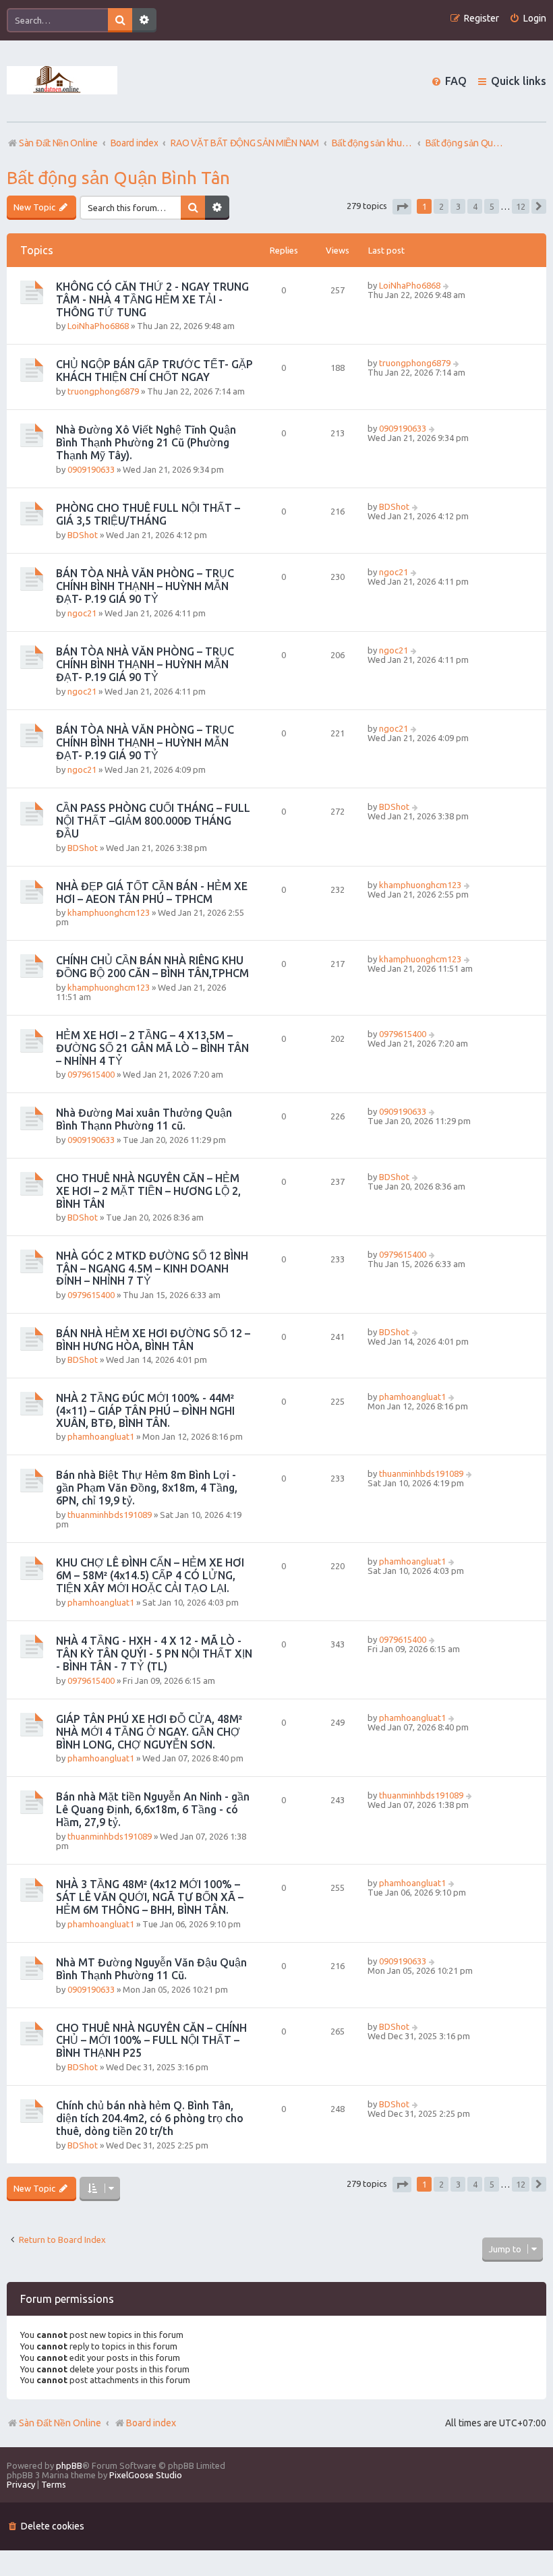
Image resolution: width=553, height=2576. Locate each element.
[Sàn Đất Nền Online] (62, 81)
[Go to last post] (447, 285)
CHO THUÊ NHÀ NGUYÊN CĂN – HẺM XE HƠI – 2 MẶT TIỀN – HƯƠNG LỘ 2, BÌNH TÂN (148, 1191)
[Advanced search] (144, 20)
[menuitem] (528, 19)
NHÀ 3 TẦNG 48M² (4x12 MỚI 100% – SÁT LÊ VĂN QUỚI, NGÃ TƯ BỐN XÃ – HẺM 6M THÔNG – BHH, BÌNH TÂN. (150, 1897)
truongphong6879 (103, 391)
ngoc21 (82, 613)
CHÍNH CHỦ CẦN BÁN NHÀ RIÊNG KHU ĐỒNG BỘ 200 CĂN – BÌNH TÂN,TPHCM (152, 967)
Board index (151, 2423)
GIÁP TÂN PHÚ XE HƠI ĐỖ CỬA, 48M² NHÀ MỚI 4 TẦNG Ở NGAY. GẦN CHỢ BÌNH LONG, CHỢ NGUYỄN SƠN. (149, 1732)
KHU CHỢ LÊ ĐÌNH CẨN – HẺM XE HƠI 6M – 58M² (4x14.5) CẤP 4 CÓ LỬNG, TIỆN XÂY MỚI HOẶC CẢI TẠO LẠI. (150, 1575)
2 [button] (441, 206)
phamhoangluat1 (101, 1436)
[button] (402, 207)
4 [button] (475, 206)
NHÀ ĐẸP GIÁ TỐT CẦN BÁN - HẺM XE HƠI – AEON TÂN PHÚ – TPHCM (152, 892)
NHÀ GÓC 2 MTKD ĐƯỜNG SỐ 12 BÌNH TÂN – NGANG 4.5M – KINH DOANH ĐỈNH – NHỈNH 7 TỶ (152, 1268)
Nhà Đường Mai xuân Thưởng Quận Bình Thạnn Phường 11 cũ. (144, 1119)
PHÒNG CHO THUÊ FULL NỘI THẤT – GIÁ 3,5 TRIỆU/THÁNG (148, 514)
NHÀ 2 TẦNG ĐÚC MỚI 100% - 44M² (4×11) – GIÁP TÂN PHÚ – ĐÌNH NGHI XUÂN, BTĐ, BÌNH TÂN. (145, 1410)
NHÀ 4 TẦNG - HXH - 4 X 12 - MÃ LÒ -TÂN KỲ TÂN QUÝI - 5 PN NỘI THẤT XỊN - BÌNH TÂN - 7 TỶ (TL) (154, 1653)
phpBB (69, 2465)
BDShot (83, 535)
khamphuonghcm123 (109, 912)
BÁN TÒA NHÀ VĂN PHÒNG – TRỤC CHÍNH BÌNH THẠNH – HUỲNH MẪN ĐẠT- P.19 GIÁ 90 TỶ (145, 586)
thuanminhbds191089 (110, 1515)
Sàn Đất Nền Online (60, 2423)
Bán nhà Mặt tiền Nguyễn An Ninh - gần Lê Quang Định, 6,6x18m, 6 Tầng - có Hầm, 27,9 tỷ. (153, 1809)
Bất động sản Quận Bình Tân (118, 178)
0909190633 (91, 469)
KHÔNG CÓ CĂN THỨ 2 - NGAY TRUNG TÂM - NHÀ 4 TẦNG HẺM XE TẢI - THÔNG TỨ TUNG (152, 299)
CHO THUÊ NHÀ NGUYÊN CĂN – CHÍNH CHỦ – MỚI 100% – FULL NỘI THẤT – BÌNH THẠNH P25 (151, 2040)
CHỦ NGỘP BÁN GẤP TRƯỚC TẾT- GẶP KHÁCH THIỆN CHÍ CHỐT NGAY (154, 371)
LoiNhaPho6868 (98, 326)
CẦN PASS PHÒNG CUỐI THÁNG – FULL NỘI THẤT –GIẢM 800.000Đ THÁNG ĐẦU (153, 821)
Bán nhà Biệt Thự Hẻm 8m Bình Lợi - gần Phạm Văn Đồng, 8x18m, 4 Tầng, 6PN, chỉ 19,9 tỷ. (147, 1488)
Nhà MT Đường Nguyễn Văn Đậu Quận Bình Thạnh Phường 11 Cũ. (151, 1969)
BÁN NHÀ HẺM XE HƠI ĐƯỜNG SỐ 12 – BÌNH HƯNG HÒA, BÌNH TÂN (153, 1340)
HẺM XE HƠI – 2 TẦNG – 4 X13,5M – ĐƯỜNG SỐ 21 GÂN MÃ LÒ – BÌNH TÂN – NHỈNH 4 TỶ (152, 1048)
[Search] (120, 20)
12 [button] (521, 206)
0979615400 (91, 1074)
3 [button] (458, 206)
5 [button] (492, 206)
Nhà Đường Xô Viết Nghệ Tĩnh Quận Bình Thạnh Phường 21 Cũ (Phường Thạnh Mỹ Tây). (146, 442)
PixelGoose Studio (146, 2475)
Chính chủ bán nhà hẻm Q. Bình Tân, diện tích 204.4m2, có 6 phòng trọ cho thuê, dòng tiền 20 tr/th (150, 2118)
